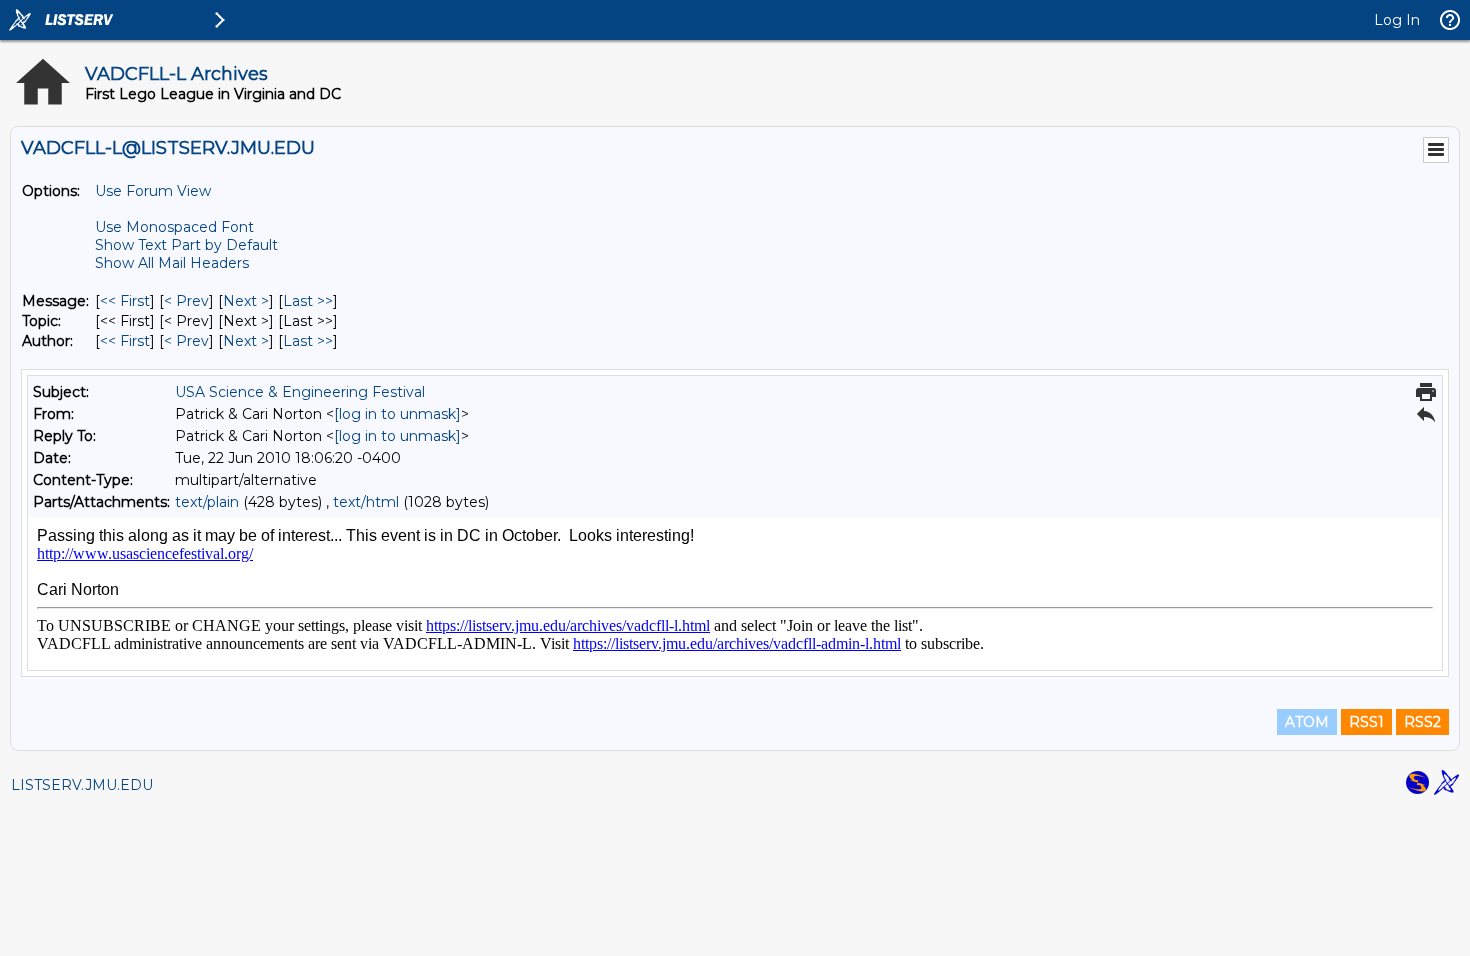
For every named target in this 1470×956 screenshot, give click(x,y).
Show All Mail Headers (172, 263)
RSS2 (1422, 722)
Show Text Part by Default (186, 245)
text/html (366, 502)
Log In (1397, 20)
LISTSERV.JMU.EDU (82, 785)
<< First (125, 301)
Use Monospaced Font (174, 227)
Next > (246, 301)
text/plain (207, 502)
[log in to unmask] (397, 414)
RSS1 (1366, 722)
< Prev (186, 301)
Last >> (308, 301)
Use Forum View (153, 191)
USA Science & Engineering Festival (300, 392)
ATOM (1307, 722)
